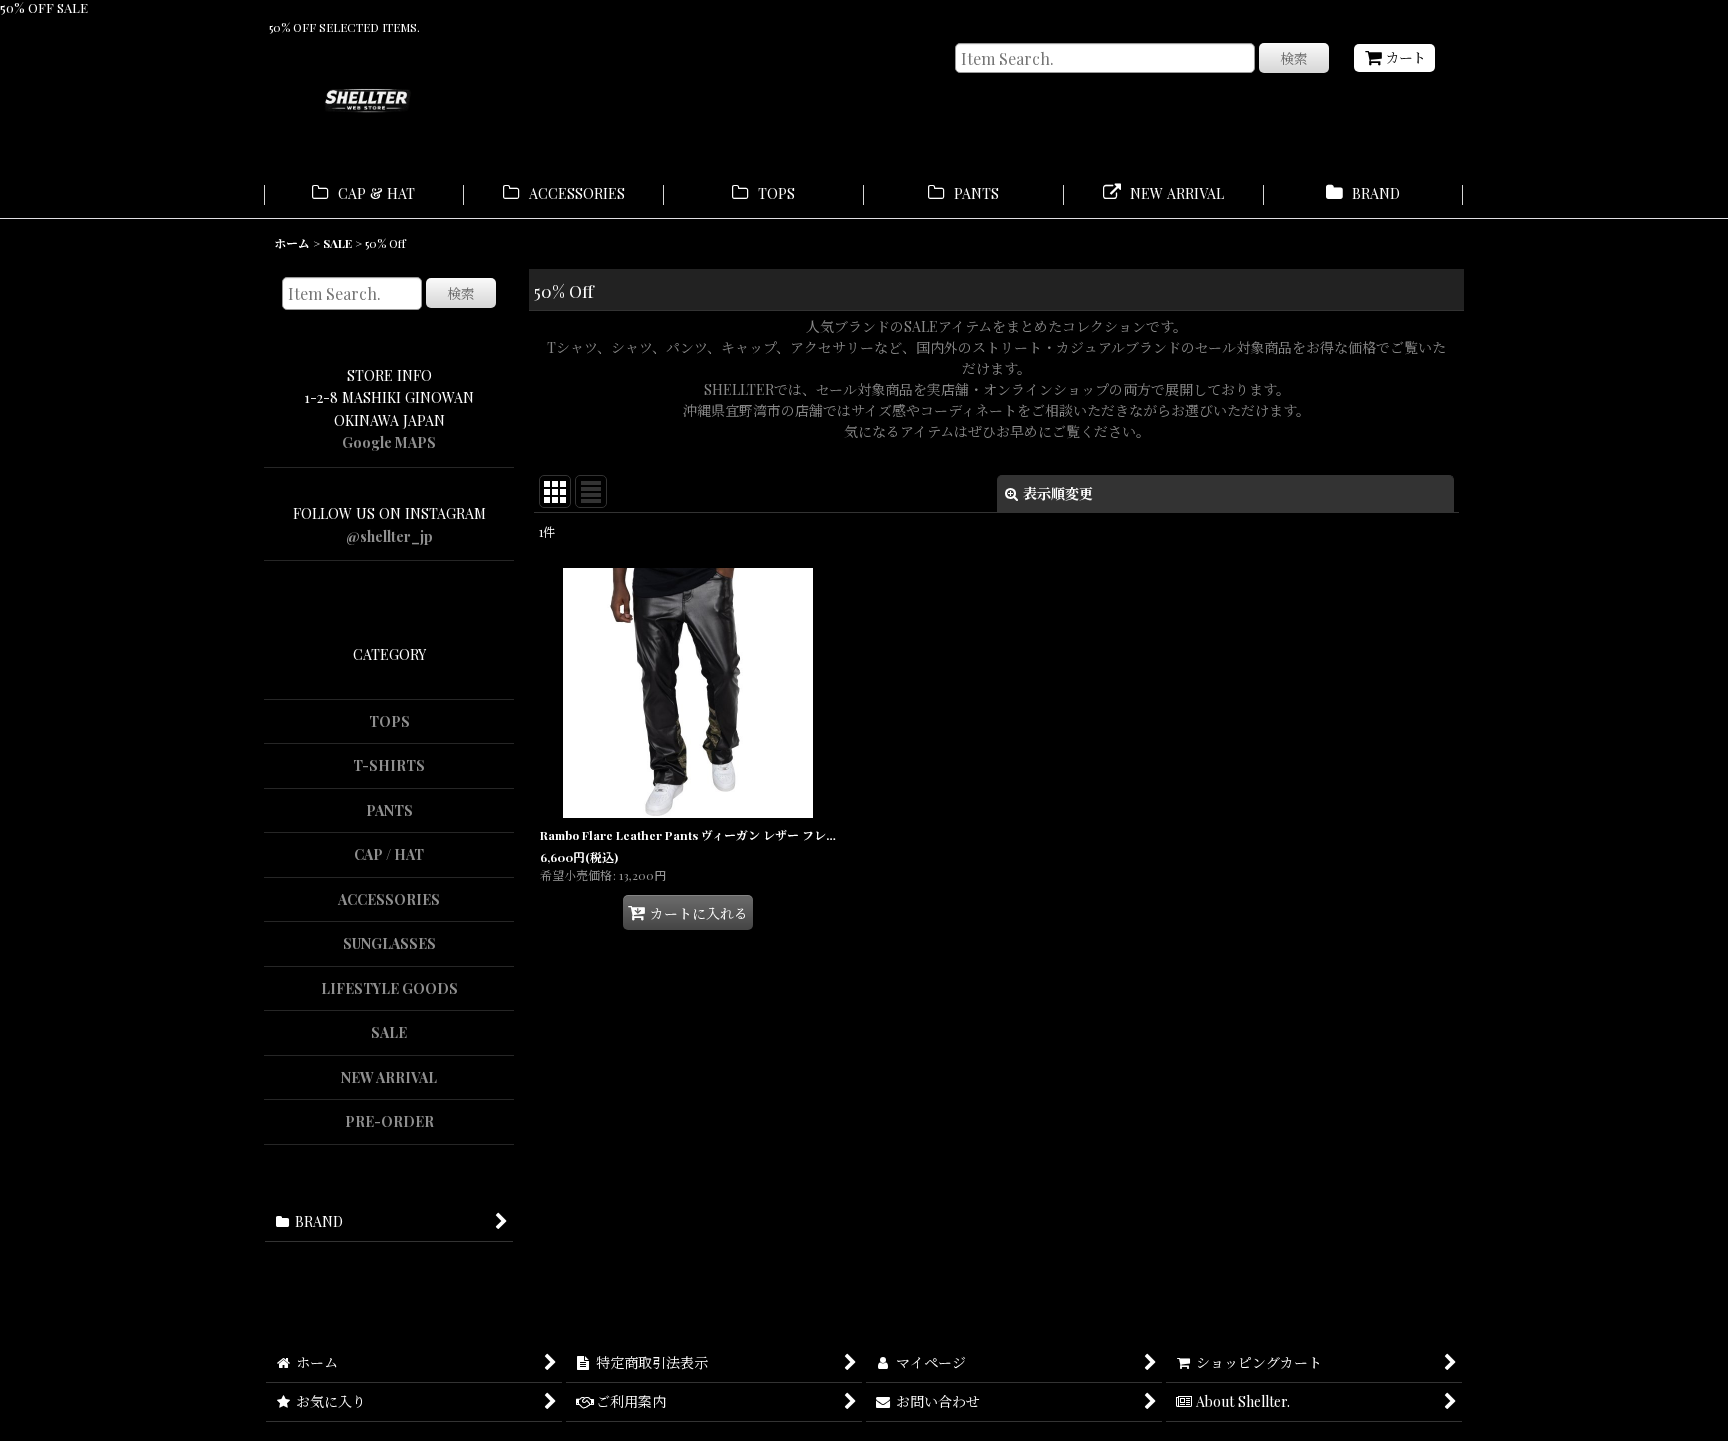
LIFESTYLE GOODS (389, 988)
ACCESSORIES (389, 899)
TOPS (389, 721)
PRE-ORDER (389, 1121)
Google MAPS (389, 442)
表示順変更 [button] (1058, 493)
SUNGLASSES (389, 943)
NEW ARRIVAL (389, 1077)
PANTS (389, 810)
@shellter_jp (389, 536)
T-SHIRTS (389, 765)
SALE (389, 1032)
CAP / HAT (389, 854)
